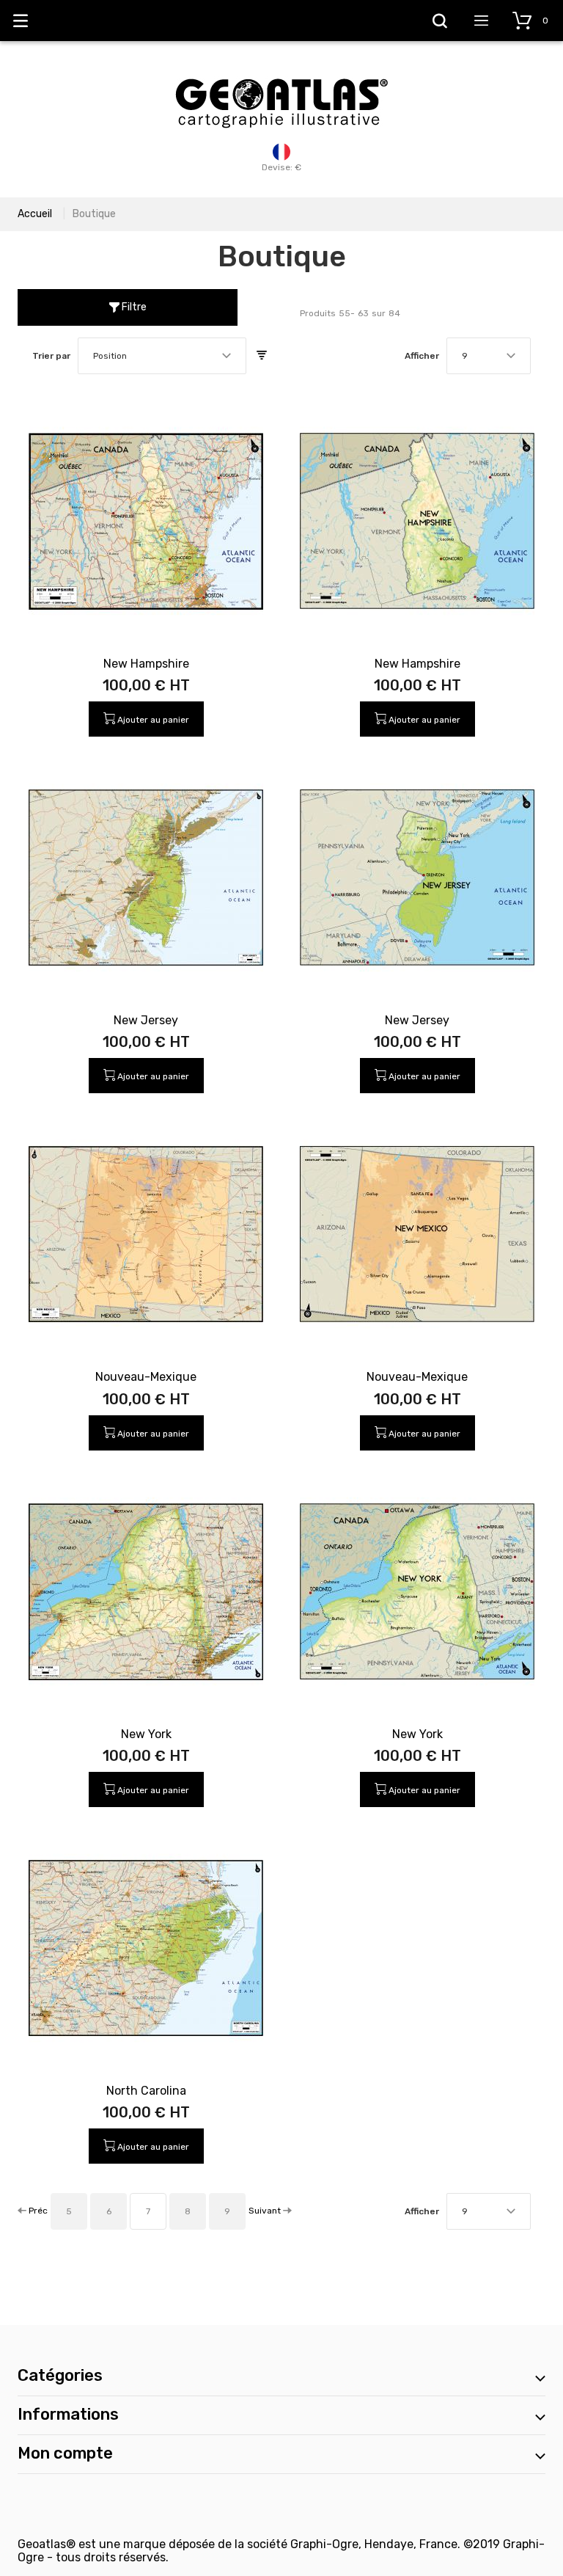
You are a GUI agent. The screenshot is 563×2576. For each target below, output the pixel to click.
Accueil (35, 214)
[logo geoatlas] (281, 71)
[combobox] (162, 356)
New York (146, 1734)
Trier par (51, 356)
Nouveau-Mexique (146, 1377)
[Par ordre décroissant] (262, 356)
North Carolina (146, 2091)
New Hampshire (146, 664)
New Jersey (146, 1020)
